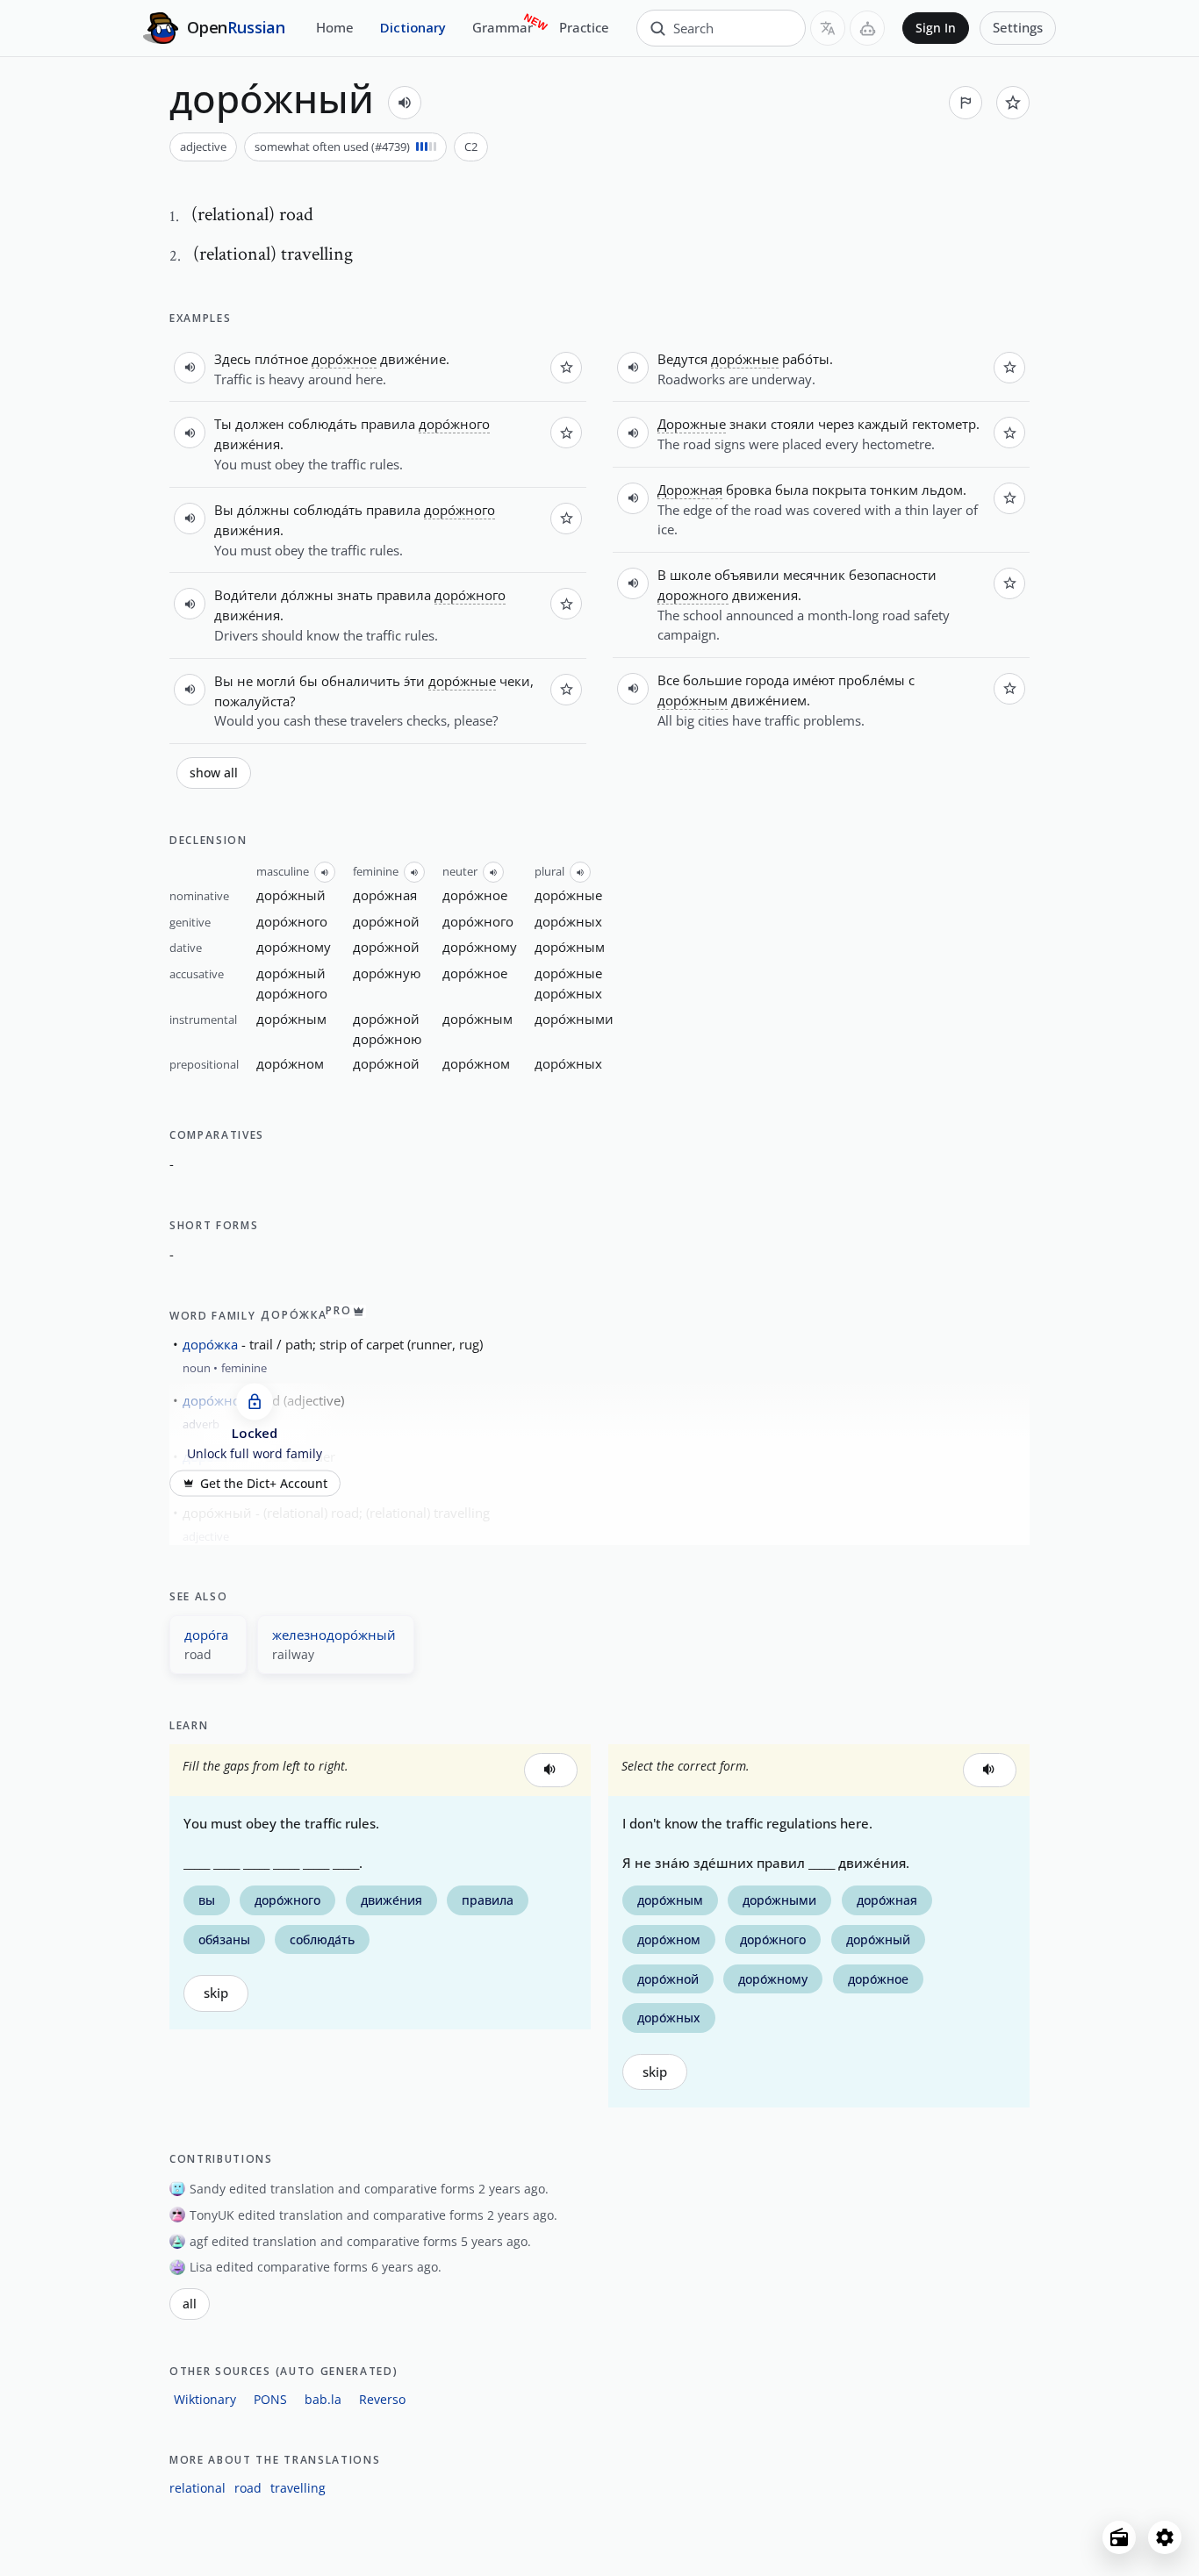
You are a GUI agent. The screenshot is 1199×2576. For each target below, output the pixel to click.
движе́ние (413, 359)
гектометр (944, 424)
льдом (942, 490)
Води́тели (246, 595)
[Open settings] (1165, 2537)
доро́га (206, 1635)
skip (216, 1993)
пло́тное (281, 359)
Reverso (382, 2399)
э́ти (414, 681)
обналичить (361, 681)
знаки (748, 424)
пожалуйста (252, 701)
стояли (793, 424)
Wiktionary (205, 2399)
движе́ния (247, 444)
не (245, 681)
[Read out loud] (405, 103)
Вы (224, 510)
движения (765, 595)
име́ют (814, 680)
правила (388, 424)
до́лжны (263, 510)
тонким (894, 490)
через (836, 424)
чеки (515, 681)
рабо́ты (806, 359)
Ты (223, 424)
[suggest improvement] (966, 103)
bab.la (323, 2399)
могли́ (276, 681)
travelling (298, 2488)
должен (260, 424)
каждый (883, 424)
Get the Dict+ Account (264, 1483)
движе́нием (769, 700)
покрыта (839, 490)
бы (309, 681)
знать (355, 595)
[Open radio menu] (1119, 2537)
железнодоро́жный (334, 1635)
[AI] (867, 28)
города (767, 680)
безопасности (893, 575)
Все (668, 680)
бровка (749, 490)
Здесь (233, 359)
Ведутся (682, 359)
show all (214, 773)
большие (712, 680)
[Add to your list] (1013, 103)
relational (197, 2488)
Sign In (936, 28)
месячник (814, 575)
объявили (747, 575)
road (248, 2488)
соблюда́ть (323, 424)
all (190, 2304)
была (792, 490)
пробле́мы (872, 680)
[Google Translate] (828, 28)
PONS (270, 2399)
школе (690, 575)
